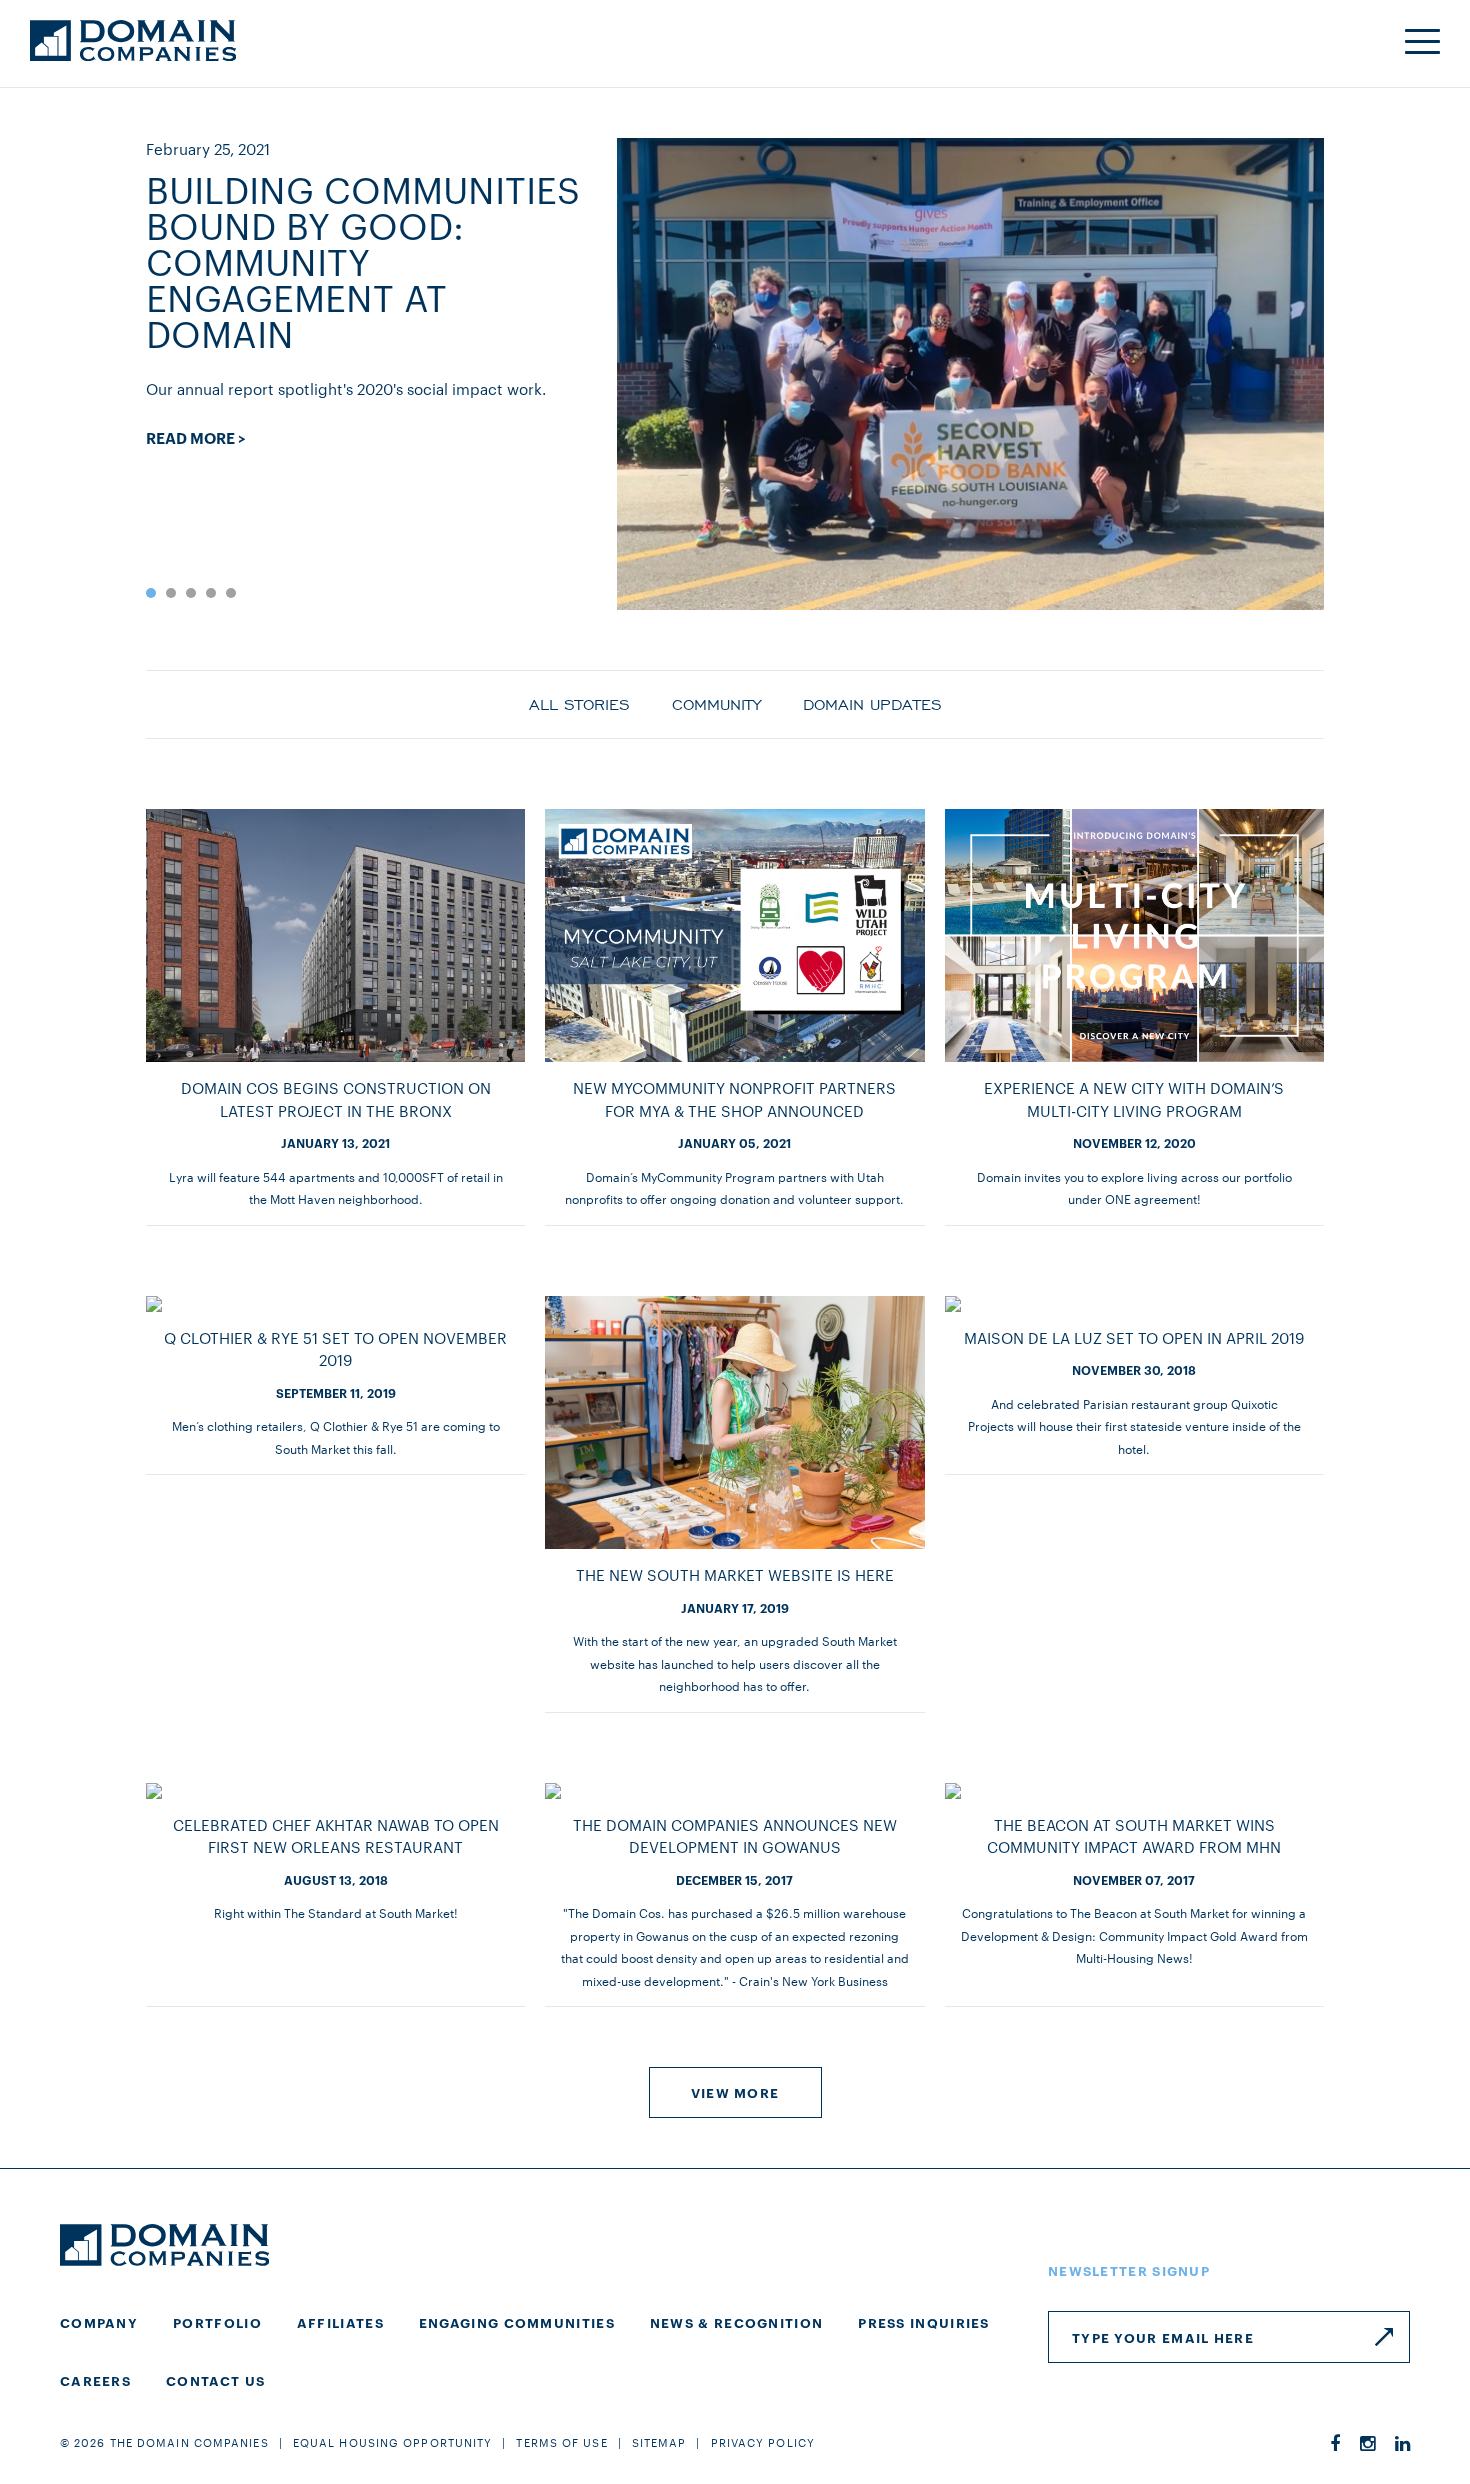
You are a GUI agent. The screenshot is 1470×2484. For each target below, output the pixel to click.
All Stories (579, 703)
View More (735, 2092)
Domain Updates (872, 703)
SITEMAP (659, 2442)
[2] (171, 593)
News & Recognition (736, 2322)
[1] (151, 593)
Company (99, 2322)
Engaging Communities (517, 2322)
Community (716, 703)
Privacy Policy (763, 2442)
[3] (191, 593)
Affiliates (340, 2322)
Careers (95, 2380)
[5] (231, 593)
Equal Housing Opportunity (393, 2442)
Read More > (196, 438)
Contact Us (215, 2380)
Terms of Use (561, 2442)
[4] (211, 593)
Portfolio (217, 2322)
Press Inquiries (924, 2322)
